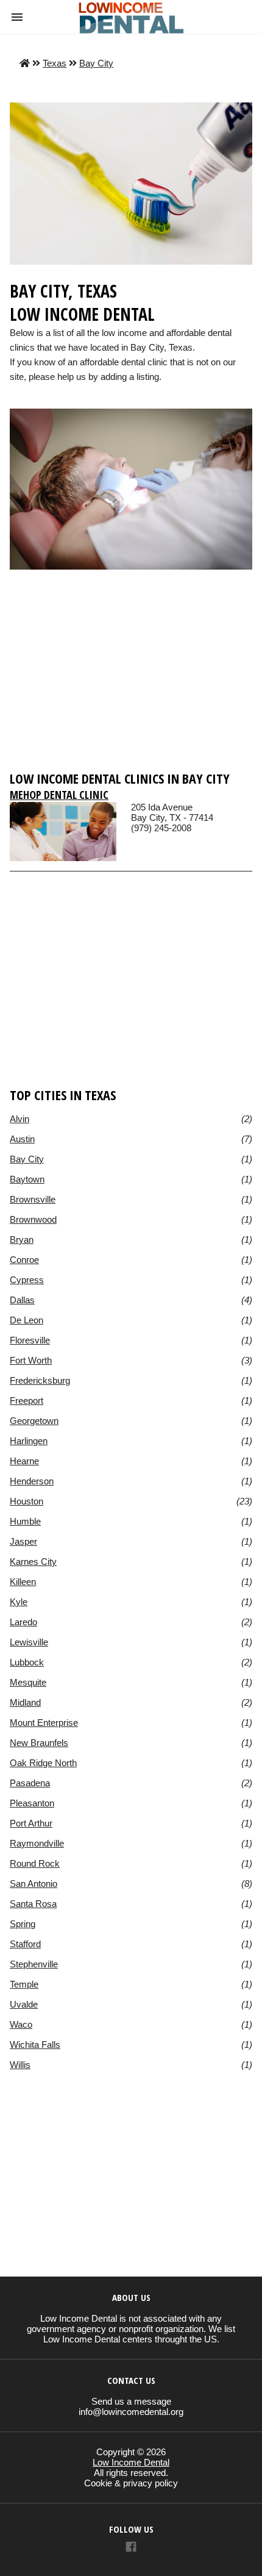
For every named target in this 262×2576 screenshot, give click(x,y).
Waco (21, 2024)
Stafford (25, 1944)
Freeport (27, 1401)
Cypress (27, 1280)
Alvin (19, 1119)
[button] (17, 17)
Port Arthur (31, 1823)
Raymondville (37, 1843)
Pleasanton (32, 1803)
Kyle (19, 1602)
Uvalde (24, 2004)
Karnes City (33, 1562)
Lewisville (29, 1642)
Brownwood (33, 1219)
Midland (25, 1702)
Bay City (96, 63)
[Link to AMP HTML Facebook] (131, 2548)
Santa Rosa (33, 1904)
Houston (27, 1501)
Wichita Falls (35, 2045)
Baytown (27, 1179)
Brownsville (33, 1199)
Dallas (22, 1300)
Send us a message (131, 2401)
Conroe (24, 1260)
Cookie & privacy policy (131, 2483)
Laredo (23, 1622)
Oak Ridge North (43, 1763)
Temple (24, 1984)
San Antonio (34, 1884)
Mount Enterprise (44, 1723)
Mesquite (28, 1682)
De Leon (27, 1320)
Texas (55, 63)
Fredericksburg (40, 1380)
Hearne (24, 1461)
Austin (22, 1139)
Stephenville (34, 1964)
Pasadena (30, 1783)
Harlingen (29, 1441)
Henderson (32, 1481)
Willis (20, 2065)
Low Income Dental (131, 2462)
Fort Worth (31, 1360)
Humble (25, 1521)
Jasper (23, 1541)
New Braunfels (39, 1743)
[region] (131, 676)
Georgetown (34, 1421)
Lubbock (27, 1662)
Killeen (23, 1582)
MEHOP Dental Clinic (59, 795)
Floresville (30, 1340)
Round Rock (35, 1863)
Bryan (22, 1240)
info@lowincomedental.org (131, 2412)
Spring (23, 1924)
